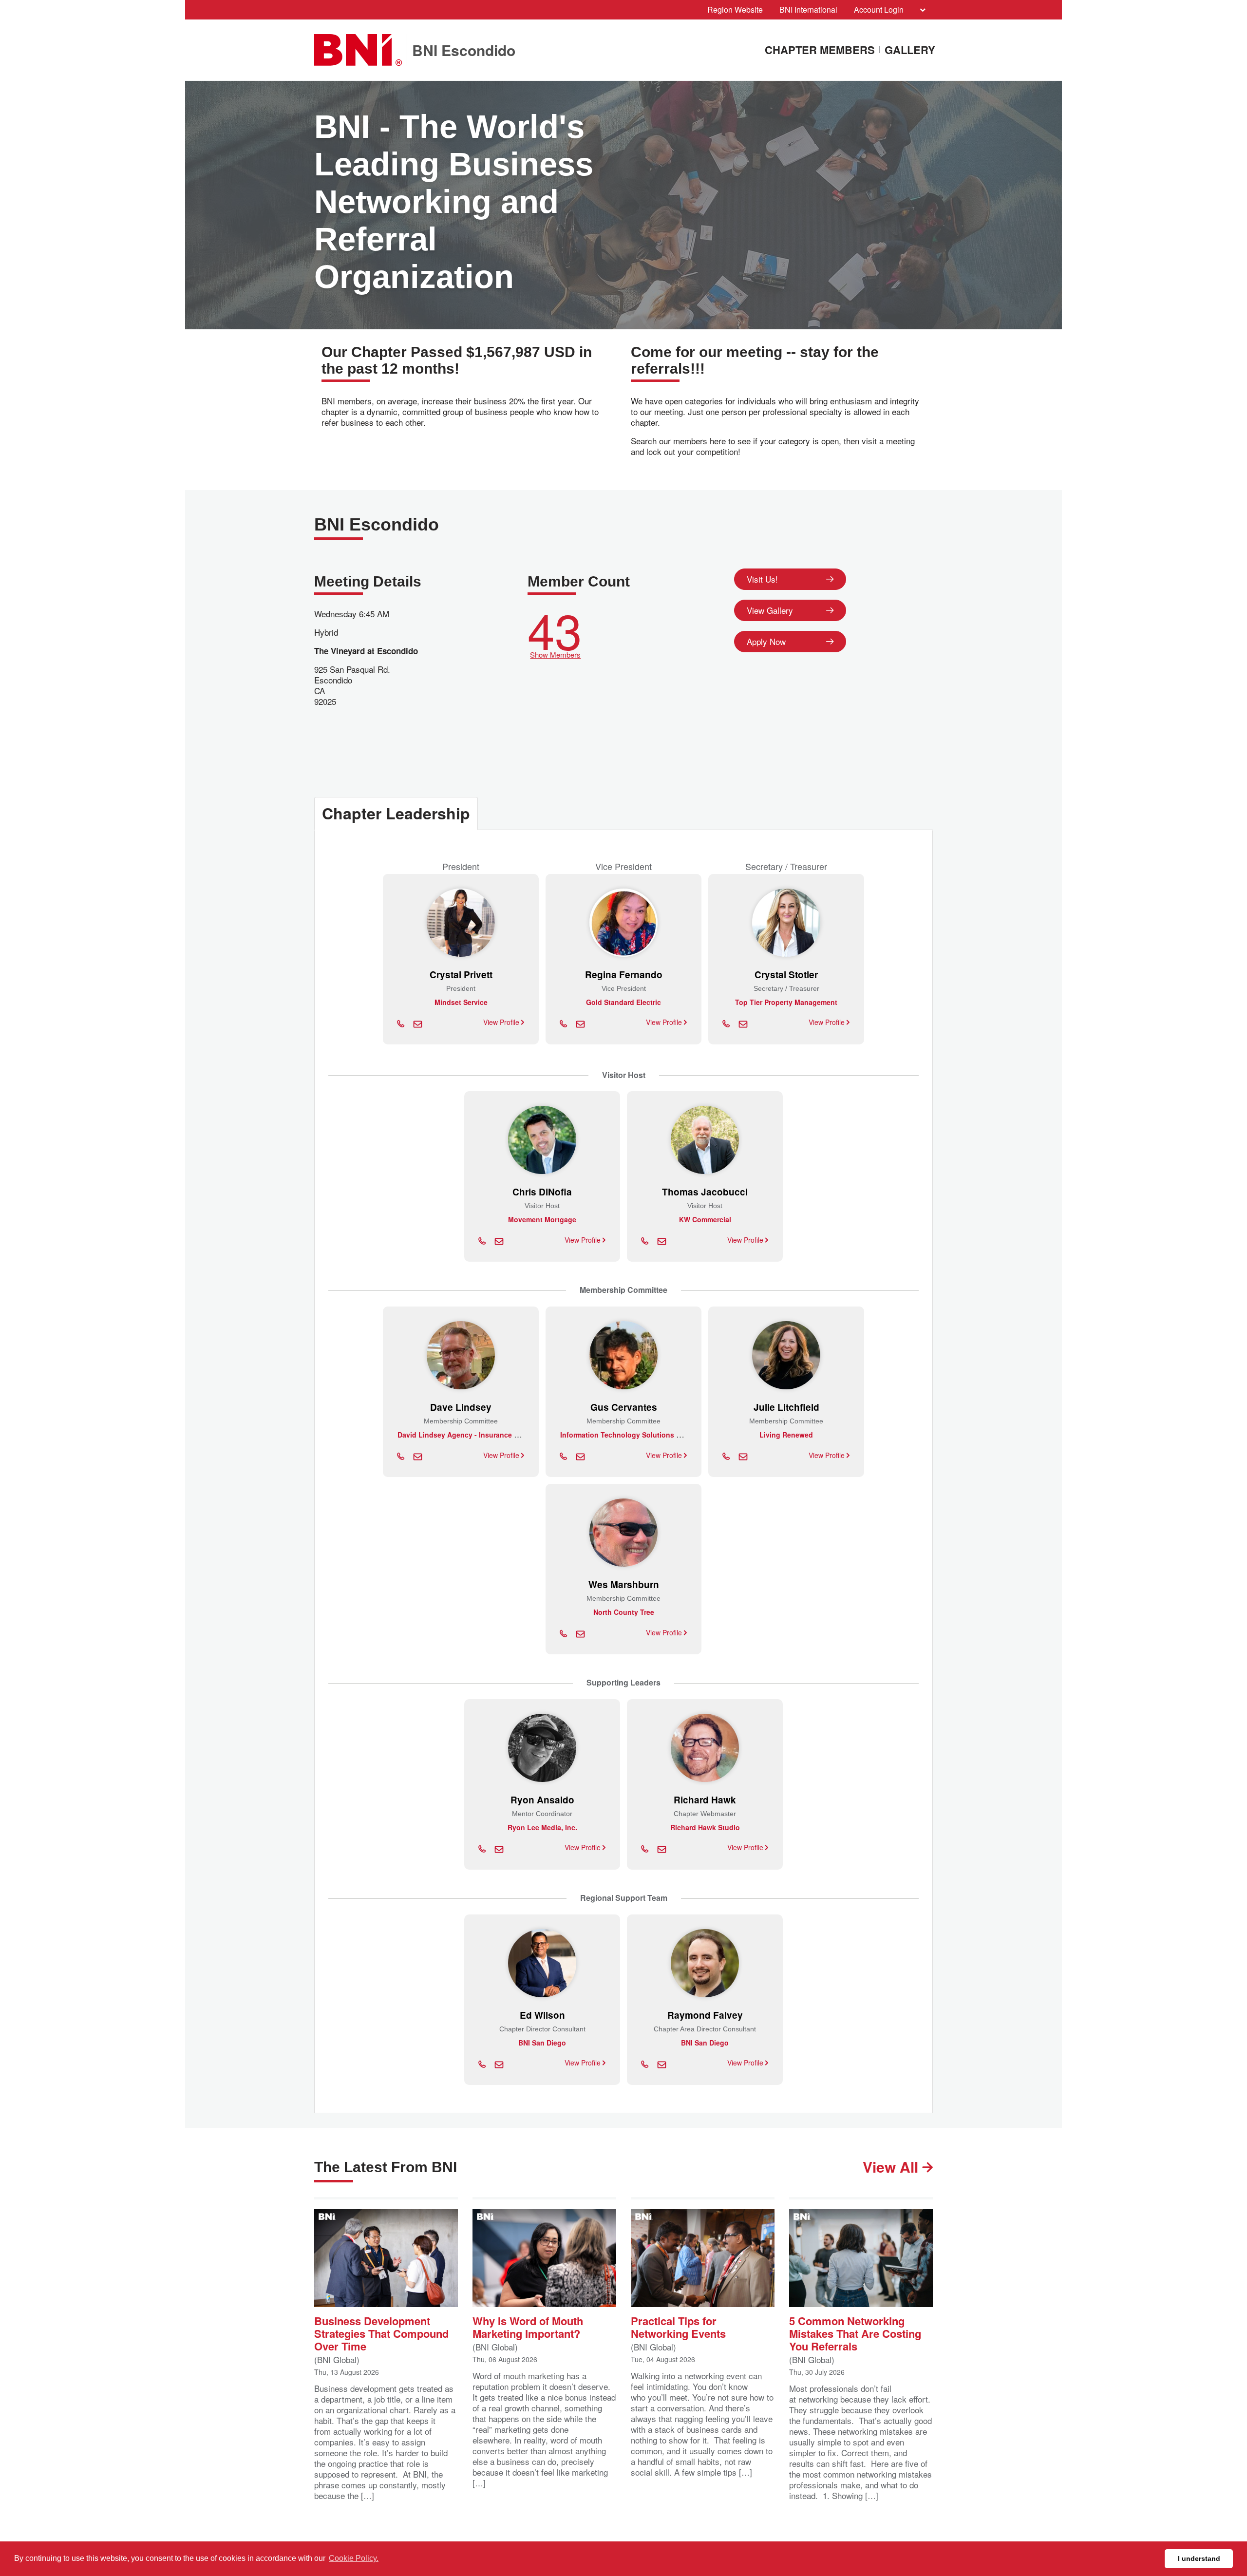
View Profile (502, 1022)
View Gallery (770, 610)
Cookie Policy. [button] (354, 2558)
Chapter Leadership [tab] (396, 813)
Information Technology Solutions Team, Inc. (635, 1435)
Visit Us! (762, 579)
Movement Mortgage (542, 1219)
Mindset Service (461, 1002)
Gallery (910, 50)
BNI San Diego (705, 2043)
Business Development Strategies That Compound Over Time (381, 2333)
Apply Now (766, 641)
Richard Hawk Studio (705, 1827)
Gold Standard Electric (623, 1002)
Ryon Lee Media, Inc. (542, 1827)
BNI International (808, 9)
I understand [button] (1199, 2558)
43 (555, 631)
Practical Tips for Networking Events (678, 2326)
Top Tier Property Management (786, 1002)
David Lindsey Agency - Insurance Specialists (474, 1435)
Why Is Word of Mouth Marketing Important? (528, 2326)
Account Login (879, 9)
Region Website (735, 9)
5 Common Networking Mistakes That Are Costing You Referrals (855, 2333)
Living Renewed (786, 1435)
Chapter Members (820, 50)
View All (892, 2167)
